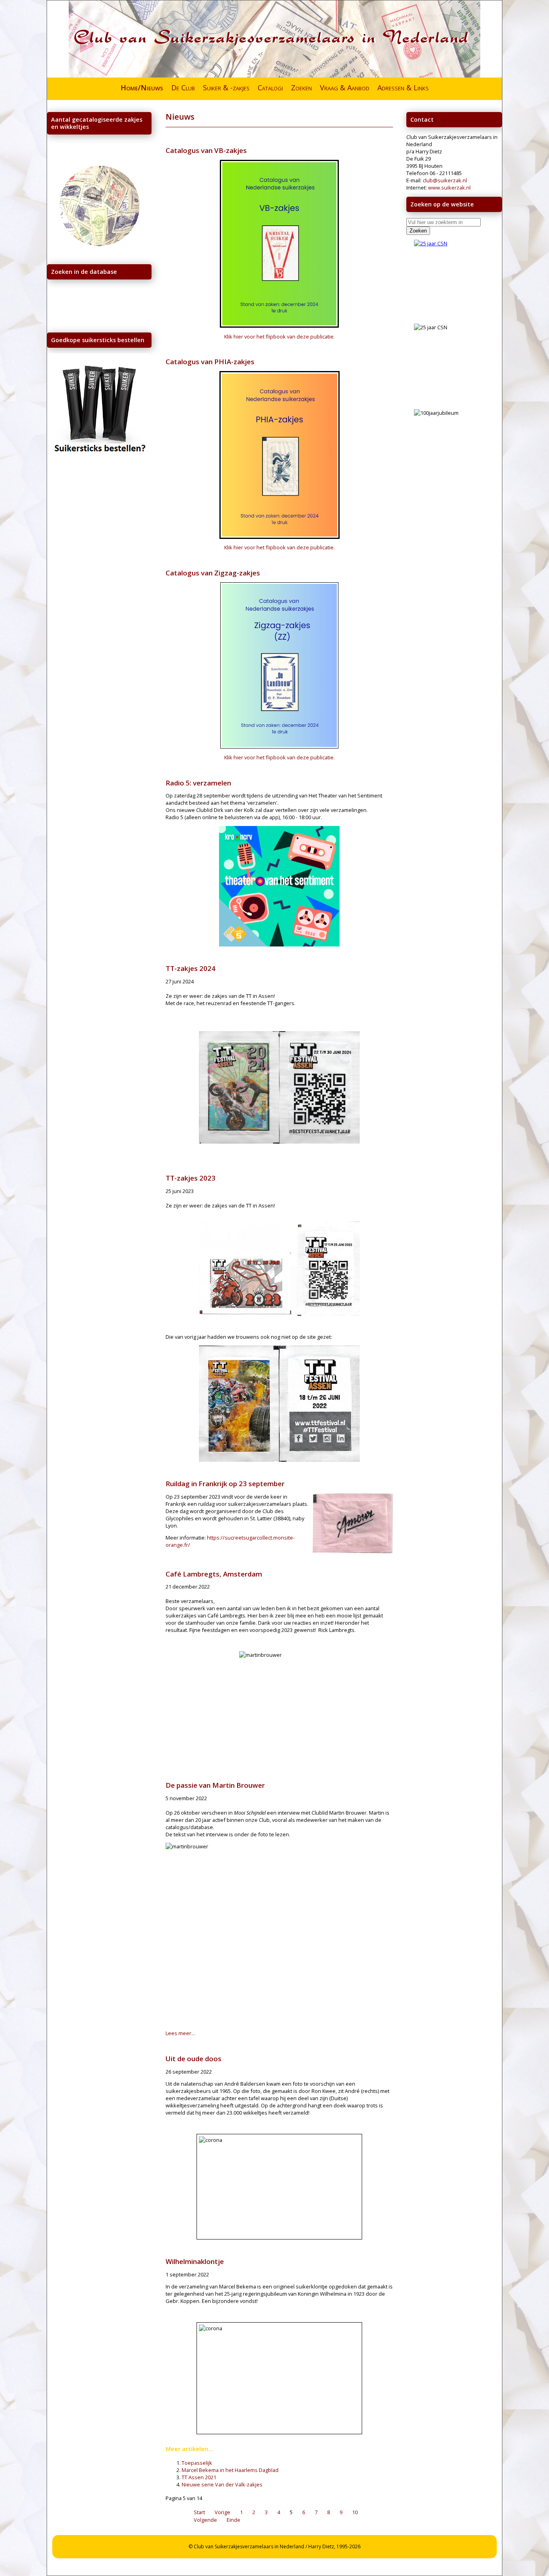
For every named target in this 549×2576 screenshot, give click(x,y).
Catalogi (270, 88)
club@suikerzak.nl (445, 180)
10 (355, 2512)
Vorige (222, 2512)
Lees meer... (180, 2033)
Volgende (205, 2520)
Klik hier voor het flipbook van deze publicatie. (280, 337)
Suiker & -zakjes (226, 88)
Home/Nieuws (142, 88)
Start (199, 2512)
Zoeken (301, 88)
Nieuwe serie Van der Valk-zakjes (222, 2484)
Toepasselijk (197, 2463)
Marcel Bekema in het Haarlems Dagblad (230, 2470)
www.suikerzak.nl (449, 188)
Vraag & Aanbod (345, 88)
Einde (234, 2520)
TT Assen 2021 (199, 2477)
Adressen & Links (403, 88)
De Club (183, 88)
